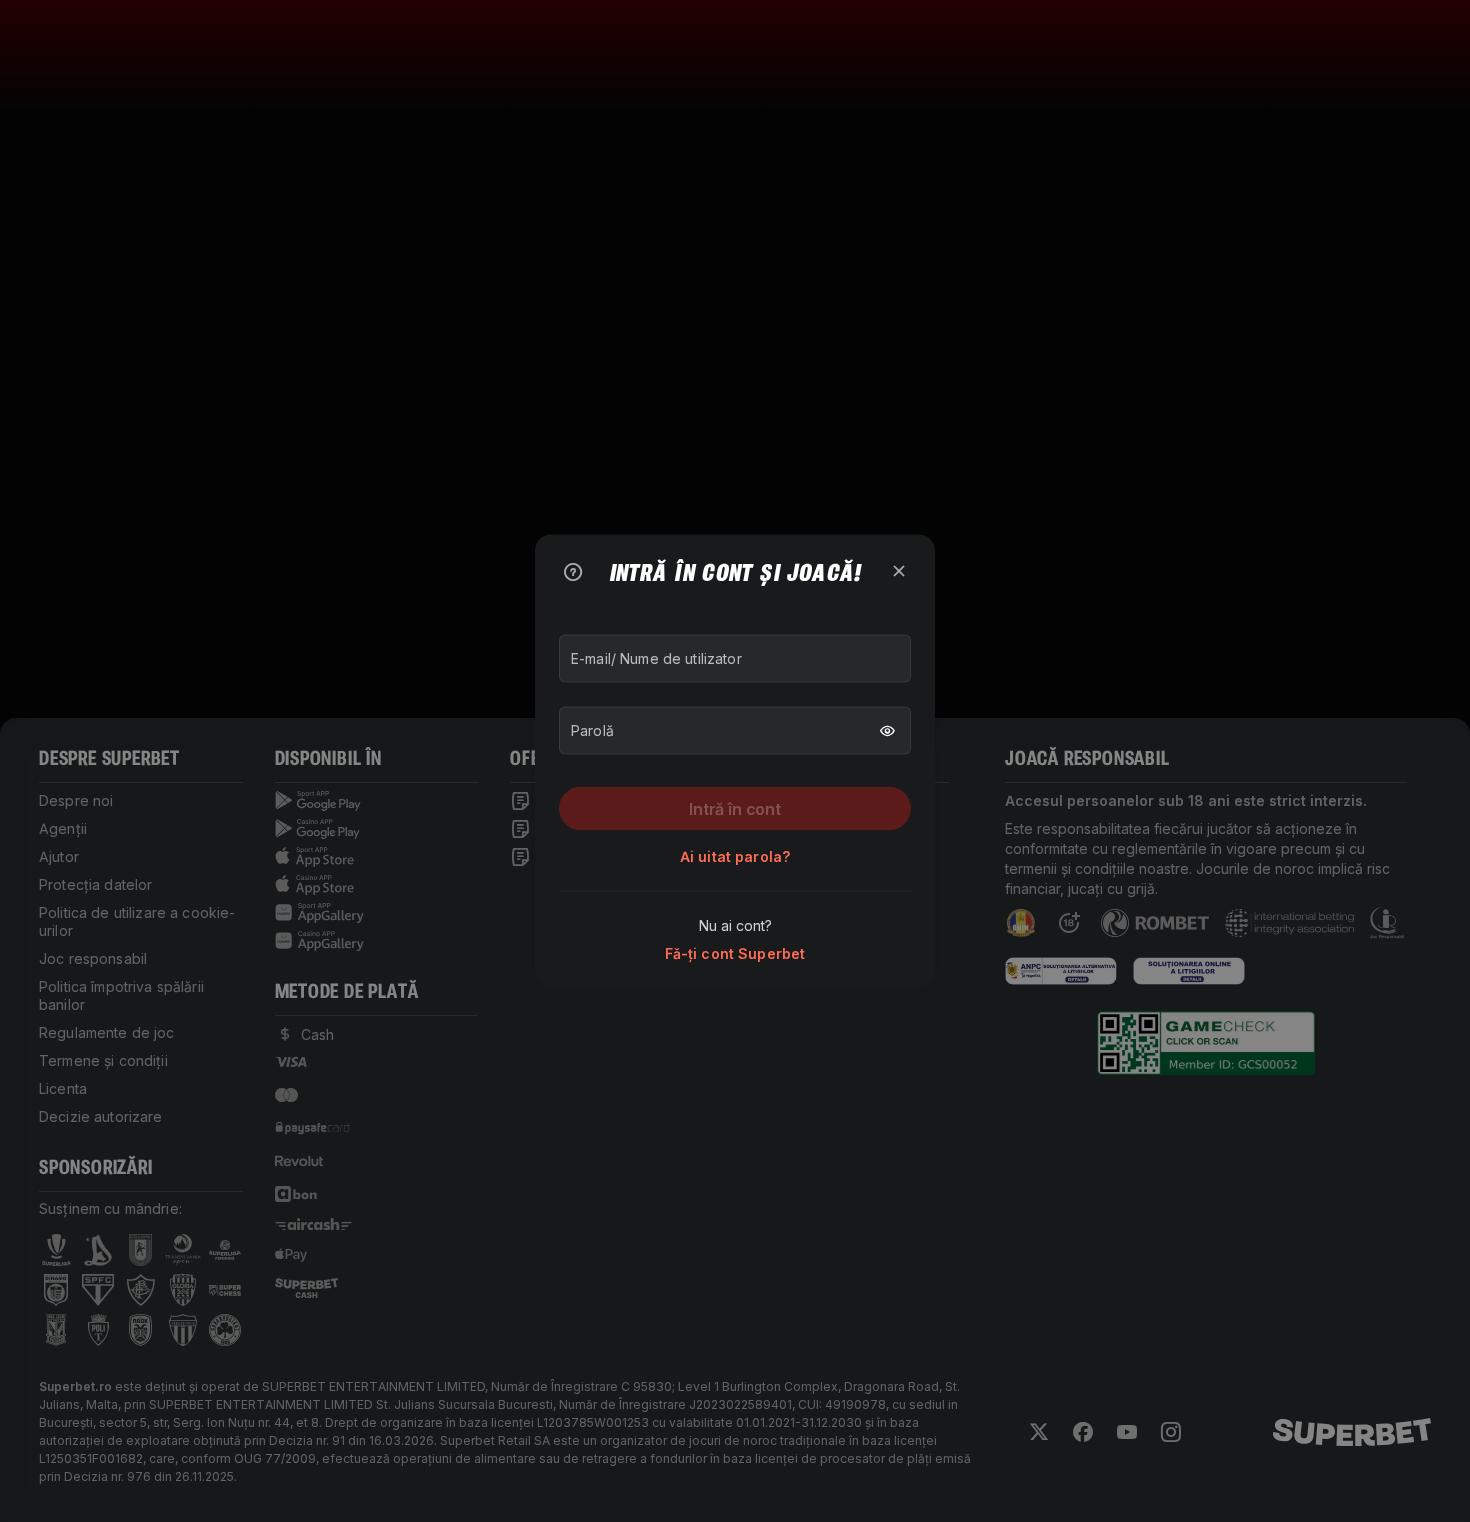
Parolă (592, 730)
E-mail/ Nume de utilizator (656, 658)
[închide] (899, 571)
